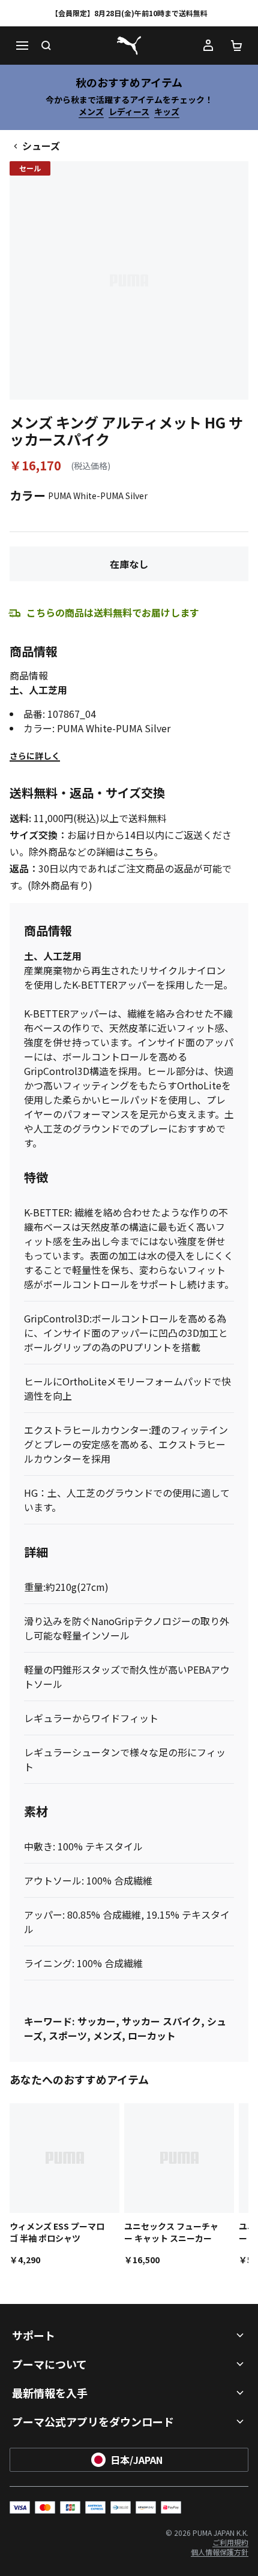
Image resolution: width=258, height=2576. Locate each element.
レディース (129, 111)
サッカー (97, 2021)
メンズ (91, 111)
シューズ (41, 146)
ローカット (152, 2036)
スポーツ (68, 2036)
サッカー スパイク (161, 2021)
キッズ (167, 111)
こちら (139, 851)
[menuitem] (230, 2542)
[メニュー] (22, 46)
